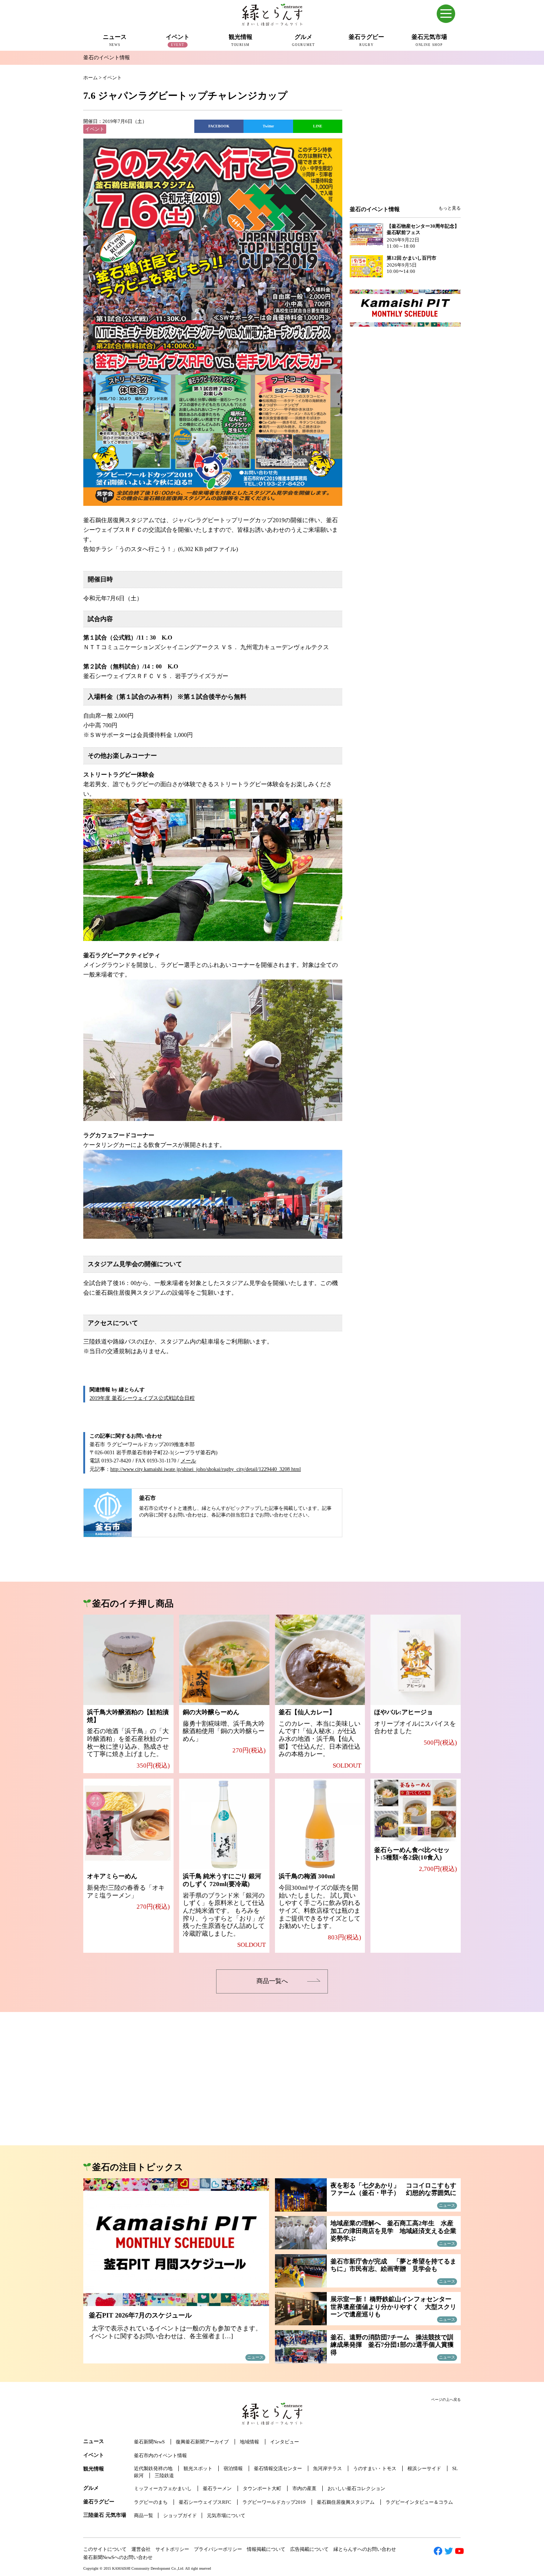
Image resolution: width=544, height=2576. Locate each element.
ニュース (94, 2441)
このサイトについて (105, 2549)
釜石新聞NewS (149, 2442)
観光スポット (198, 2468)
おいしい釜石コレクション (356, 2488)
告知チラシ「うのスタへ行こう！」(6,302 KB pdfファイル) (161, 549)
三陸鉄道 (164, 2475)
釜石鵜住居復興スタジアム (346, 2502)
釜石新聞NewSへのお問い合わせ (118, 2557)
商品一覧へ (272, 1981)
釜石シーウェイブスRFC (205, 2502)
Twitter (268, 126)
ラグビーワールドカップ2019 (274, 2502)
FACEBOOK (219, 126)
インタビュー (285, 2442)
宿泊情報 (233, 2468)
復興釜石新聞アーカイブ (202, 2442)
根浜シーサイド (424, 2468)
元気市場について (226, 2515)
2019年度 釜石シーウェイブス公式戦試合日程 (142, 1398)
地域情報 (249, 2442)
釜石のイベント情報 (107, 58)
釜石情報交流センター (278, 2468)
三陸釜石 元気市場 (105, 2515)
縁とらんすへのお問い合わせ (365, 2549)
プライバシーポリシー (218, 2549)
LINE (318, 126)
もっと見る (450, 208)
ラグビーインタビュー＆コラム (419, 2502)
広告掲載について (309, 2549)
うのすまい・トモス (375, 2468)
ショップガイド (180, 2515)
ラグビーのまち (151, 2502)
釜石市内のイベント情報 (160, 2455)
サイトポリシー (172, 2549)
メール (188, 1461)
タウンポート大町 (262, 2488)
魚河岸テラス (328, 2468)
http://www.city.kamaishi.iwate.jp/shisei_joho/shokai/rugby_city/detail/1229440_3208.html (206, 1469)
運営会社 (141, 2549)
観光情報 (94, 2469)
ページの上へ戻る (446, 2400)
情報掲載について (266, 2549)
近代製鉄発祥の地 (153, 2468)
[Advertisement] (405, 145)
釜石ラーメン (217, 2488)
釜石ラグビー (99, 2502)
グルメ (91, 2488)
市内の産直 (304, 2488)
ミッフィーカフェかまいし (163, 2488)
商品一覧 (144, 2515)
